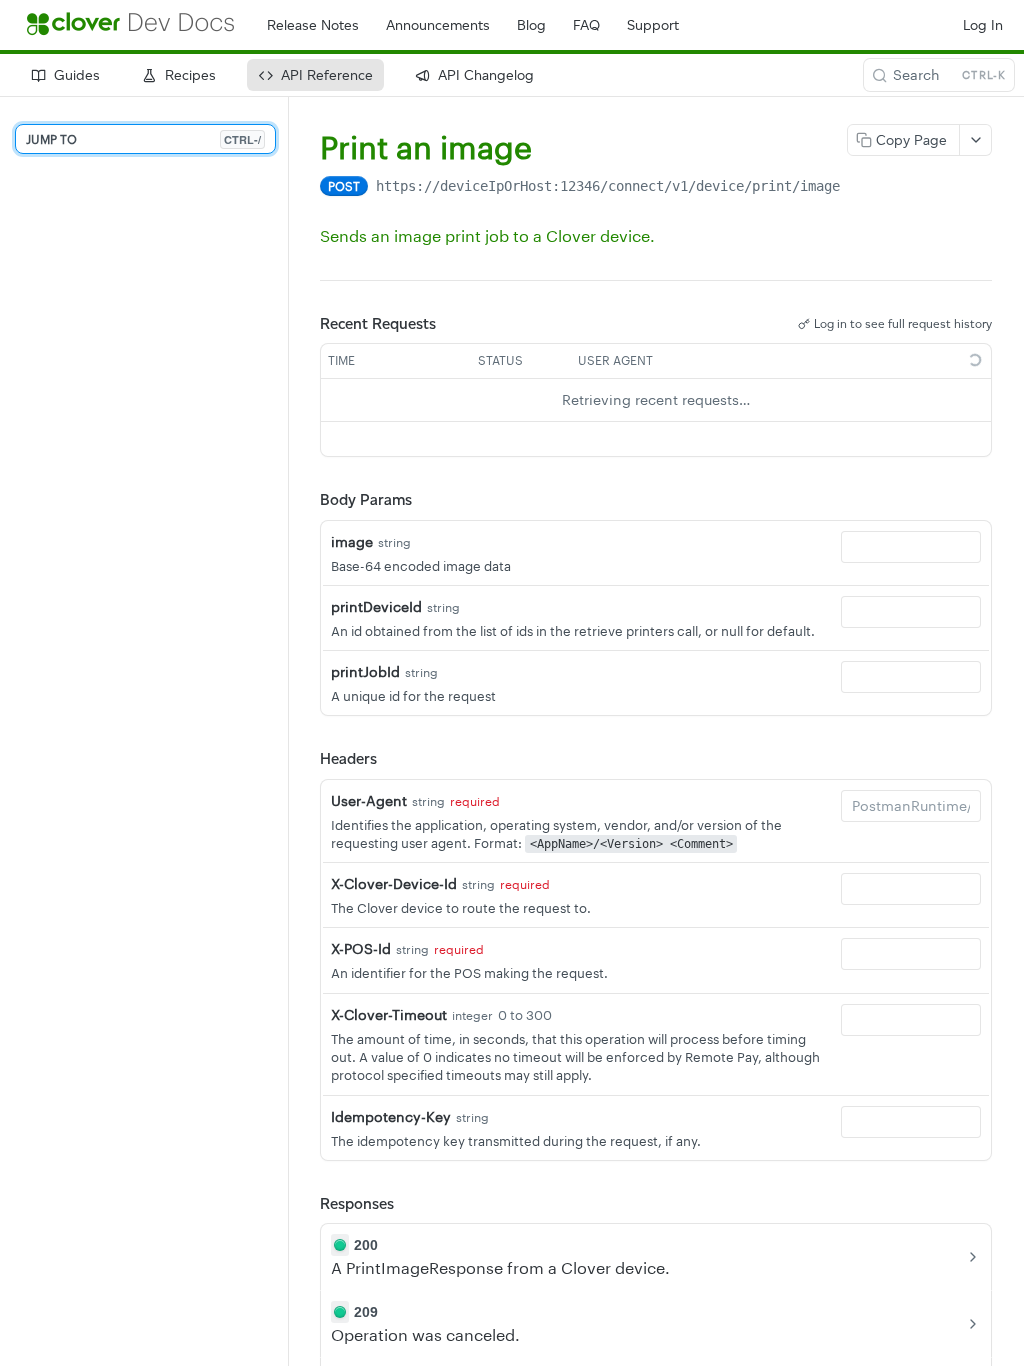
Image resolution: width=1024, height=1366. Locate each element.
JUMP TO (143, 139)
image (352, 541)
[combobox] (911, 547)
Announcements (438, 25)
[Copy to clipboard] (860, 188)
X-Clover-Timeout (389, 1014)
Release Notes (313, 25)
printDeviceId (376, 606)
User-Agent (369, 800)
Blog (531, 25)
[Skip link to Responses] (306, 1204)
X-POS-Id (361, 948)
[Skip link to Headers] (306, 759)
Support (653, 25)
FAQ (586, 25)
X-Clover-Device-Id (394, 883)
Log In (983, 25)
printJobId (365, 671)
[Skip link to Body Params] (306, 500)
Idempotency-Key (391, 1116)
